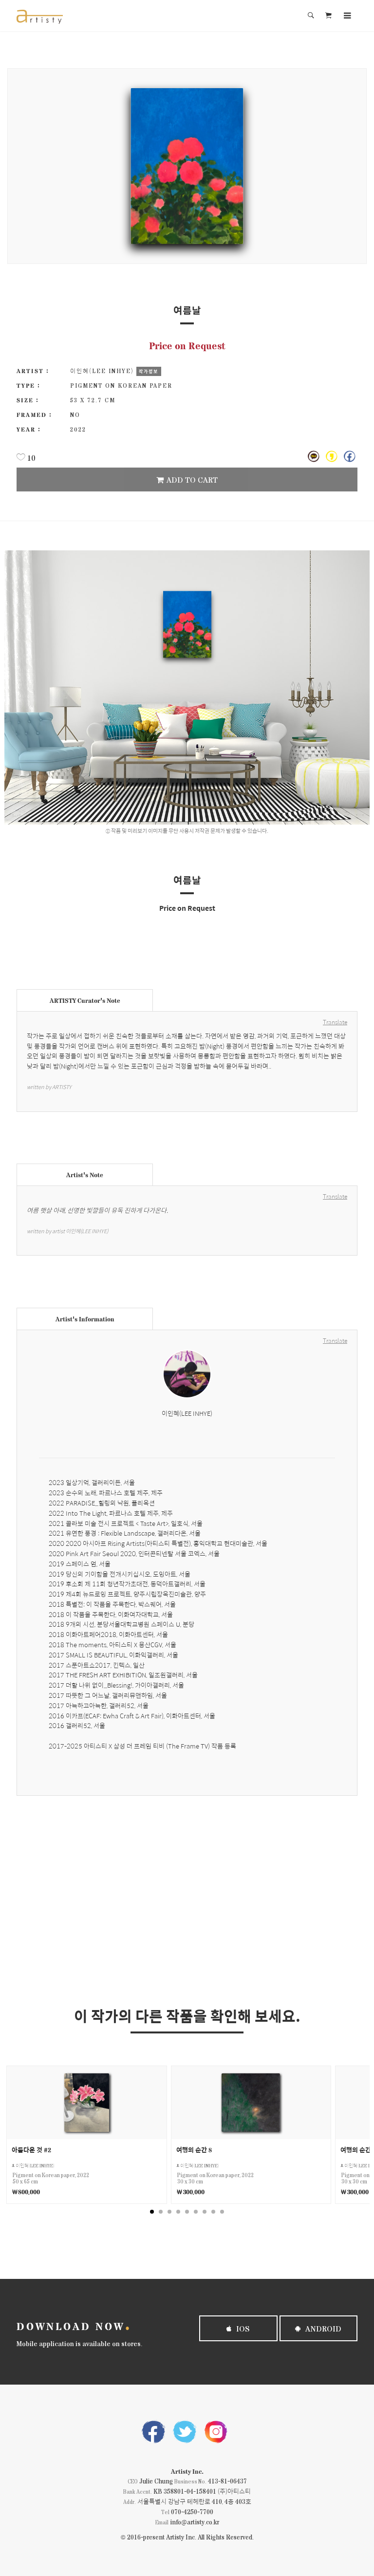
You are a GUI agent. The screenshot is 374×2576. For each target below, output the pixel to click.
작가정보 (149, 371)
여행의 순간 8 (194, 2150)
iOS (242, 2328)
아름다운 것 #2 (31, 2150)
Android (322, 2328)
